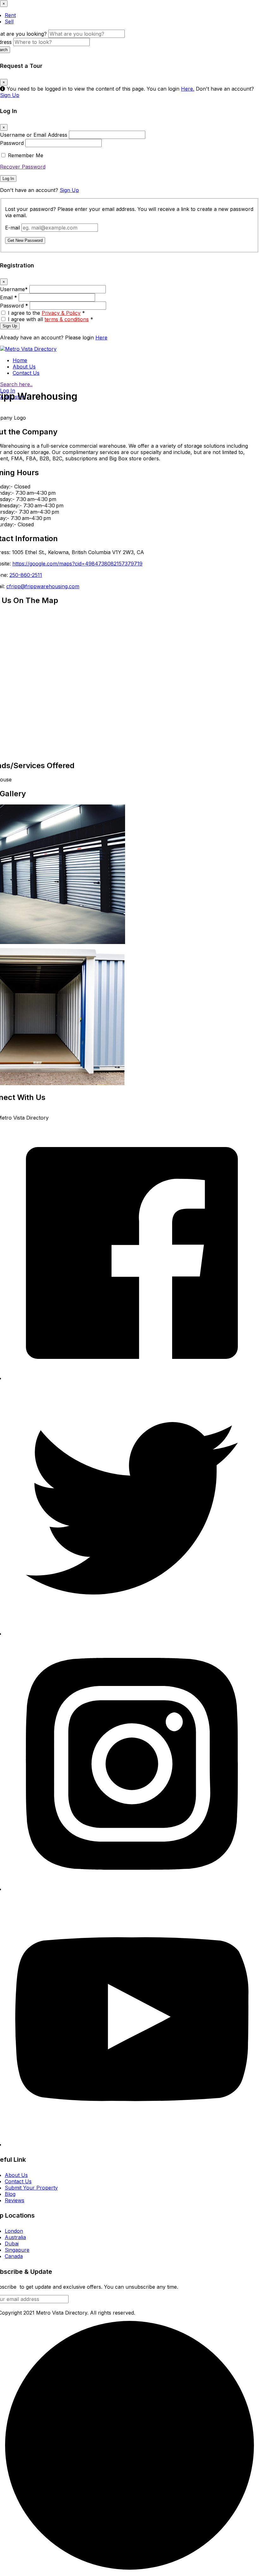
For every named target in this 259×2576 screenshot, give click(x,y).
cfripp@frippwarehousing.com (43, 586)
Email (9, 297)
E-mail (12, 228)
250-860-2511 (26, 575)
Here (101, 338)
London (14, 2231)
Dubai (12, 2244)
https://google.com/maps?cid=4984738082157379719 (77, 564)
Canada (14, 2256)
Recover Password (23, 167)
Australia (15, 2237)
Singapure (17, 2250)
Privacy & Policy (61, 313)
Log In (8, 179)
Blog (10, 2194)
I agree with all (51, 319)
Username (14, 289)
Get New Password (25, 240)
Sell (9, 21)
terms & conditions (67, 319)
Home (20, 360)
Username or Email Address (34, 135)
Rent (10, 15)
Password (12, 143)
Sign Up (10, 95)
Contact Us (26, 373)
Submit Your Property (31, 2188)
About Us (24, 367)
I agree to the (46, 313)
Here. (188, 89)
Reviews (15, 2200)
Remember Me (26, 155)
